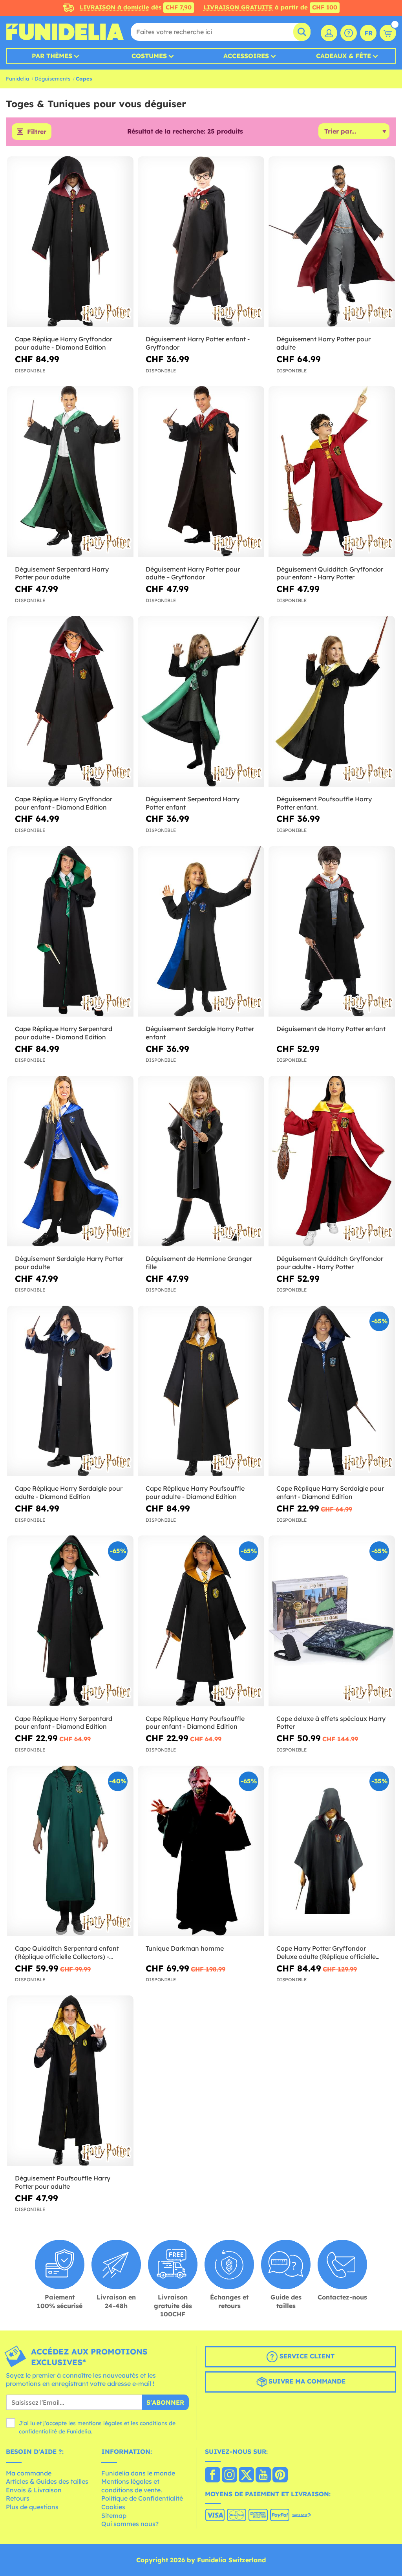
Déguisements (52, 79)
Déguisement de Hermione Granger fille (199, 1263)
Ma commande (29, 2473)
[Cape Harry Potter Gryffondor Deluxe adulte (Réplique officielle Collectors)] (332, 1851)
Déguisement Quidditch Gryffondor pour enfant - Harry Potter (330, 573)
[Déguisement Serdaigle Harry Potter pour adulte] (70, 1161)
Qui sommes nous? (130, 2524)
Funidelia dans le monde (138, 2473)
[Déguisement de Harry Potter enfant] (332, 932)
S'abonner (165, 2402)
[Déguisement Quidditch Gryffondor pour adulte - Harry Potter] (332, 1161)
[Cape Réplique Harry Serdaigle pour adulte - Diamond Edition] (70, 1391)
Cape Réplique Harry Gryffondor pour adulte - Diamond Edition (64, 343)
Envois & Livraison (34, 2490)
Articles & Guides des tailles (47, 2481)
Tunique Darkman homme (185, 1948)
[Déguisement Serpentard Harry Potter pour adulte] (70, 472)
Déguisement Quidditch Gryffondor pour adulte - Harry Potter (330, 1263)
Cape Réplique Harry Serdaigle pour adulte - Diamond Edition (69, 1492)
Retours (18, 2498)
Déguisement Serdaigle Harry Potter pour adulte (69, 1263)
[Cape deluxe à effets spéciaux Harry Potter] (332, 1621)
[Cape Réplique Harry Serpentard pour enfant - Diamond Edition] (70, 1621)
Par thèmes (52, 56)
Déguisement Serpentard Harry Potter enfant (193, 803)
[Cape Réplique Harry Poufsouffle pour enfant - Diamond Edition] (201, 1621)
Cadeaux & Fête (344, 56)
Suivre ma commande (306, 2381)
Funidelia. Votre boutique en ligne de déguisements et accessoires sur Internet (65, 32)
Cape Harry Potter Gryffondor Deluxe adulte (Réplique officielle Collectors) (326, 1953)
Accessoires (246, 56)
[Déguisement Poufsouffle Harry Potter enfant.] (332, 701)
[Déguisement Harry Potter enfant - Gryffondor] (201, 242)
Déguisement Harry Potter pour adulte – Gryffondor (193, 573)
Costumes (149, 56)
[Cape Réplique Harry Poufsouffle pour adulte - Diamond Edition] (201, 1391)
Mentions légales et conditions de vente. (132, 2486)
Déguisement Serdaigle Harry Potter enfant (200, 1033)
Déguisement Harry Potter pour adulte (323, 343)
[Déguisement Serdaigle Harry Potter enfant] (201, 932)
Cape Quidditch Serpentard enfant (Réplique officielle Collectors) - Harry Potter (67, 1953)
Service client (306, 2356)
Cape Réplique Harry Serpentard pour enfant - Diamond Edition (64, 1723)
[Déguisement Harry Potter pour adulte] (332, 242)
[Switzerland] (213, 2475)
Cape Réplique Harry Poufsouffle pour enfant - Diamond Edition (195, 1723)
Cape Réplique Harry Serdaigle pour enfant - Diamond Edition (330, 1492)
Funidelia (17, 79)
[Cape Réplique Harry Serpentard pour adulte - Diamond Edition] (70, 932)
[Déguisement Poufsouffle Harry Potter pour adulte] (70, 2081)
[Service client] (349, 33)
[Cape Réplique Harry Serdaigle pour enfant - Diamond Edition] (332, 1391)
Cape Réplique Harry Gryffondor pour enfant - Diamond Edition (64, 803)
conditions (153, 2423)
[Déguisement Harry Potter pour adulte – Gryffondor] (201, 472)
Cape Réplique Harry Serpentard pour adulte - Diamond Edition (64, 1033)
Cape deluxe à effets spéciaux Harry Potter (331, 1723)
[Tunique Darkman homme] (201, 1851)
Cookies (113, 2507)
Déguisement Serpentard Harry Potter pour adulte (62, 573)
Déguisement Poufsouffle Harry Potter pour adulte (63, 2182)
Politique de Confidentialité (142, 2498)
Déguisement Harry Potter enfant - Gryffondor (198, 343)
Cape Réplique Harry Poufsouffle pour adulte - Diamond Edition (195, 1492)
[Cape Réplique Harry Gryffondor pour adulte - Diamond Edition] (70, 242)
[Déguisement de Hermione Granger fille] (201, 1161)
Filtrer (37, 132)
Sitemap (114, 2516)
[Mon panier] (388, 33)
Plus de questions (32, 2507)
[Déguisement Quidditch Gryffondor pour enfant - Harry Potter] (332, 472)
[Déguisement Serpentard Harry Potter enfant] (201, 701)
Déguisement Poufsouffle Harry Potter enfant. (324, 803)
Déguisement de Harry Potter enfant (331, 1029)
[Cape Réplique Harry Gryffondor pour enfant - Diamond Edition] (70, 701)
